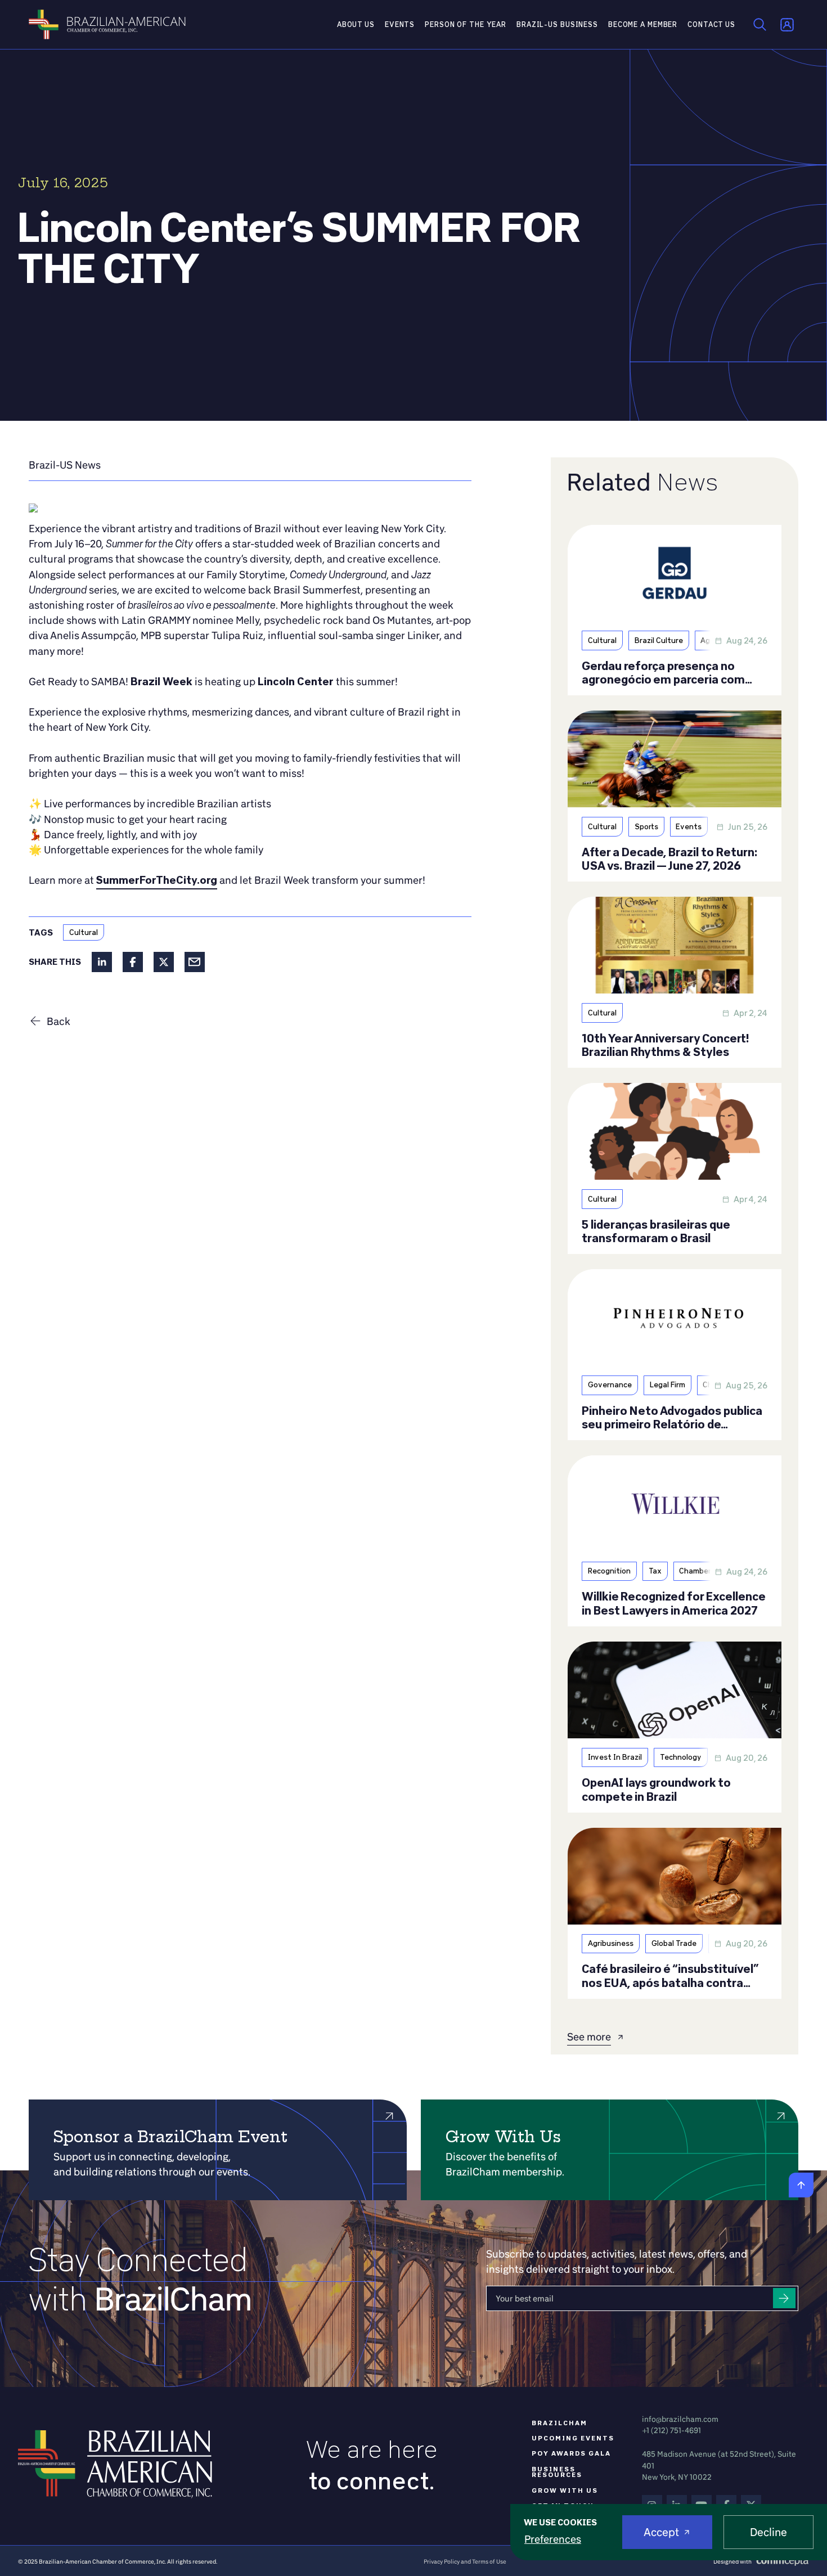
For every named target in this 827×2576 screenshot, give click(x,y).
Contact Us (711, 24)
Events (400, 24)
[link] (65, 465)
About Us (356, 24)
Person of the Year (466, 24)
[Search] (760, 25)
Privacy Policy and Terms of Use (465, 2561)
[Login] (787, 25)
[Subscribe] (784, 2298)
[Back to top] (801, 2185)
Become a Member (643, 24)
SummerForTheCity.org (157, 880)
